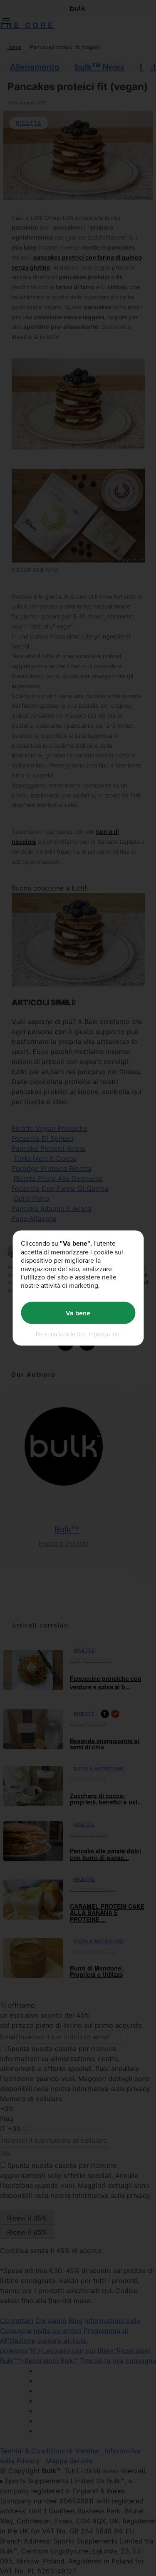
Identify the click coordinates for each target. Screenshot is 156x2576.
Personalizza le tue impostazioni (78, 1334)
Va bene (78, 1313)
